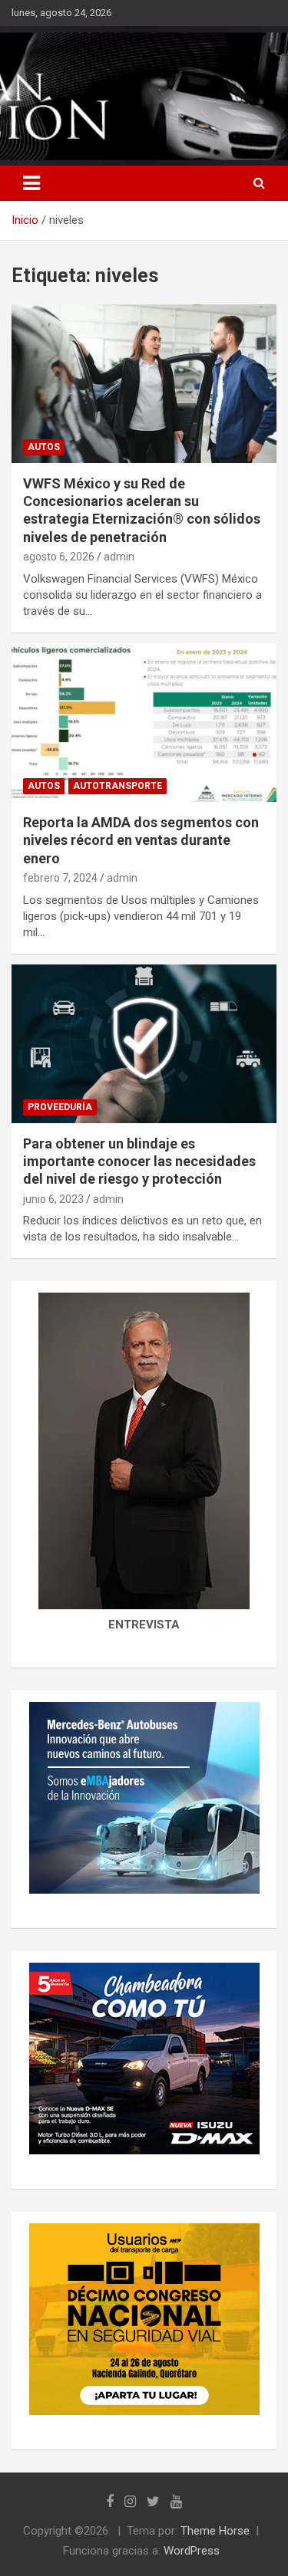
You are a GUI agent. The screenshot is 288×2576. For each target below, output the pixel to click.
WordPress (192, 2551)
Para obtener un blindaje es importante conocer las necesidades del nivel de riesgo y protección (139, 1161)
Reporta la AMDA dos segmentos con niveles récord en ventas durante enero (141, 840)
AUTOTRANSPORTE (118, 786)
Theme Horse (215, 2531)
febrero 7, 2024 (60, 878)
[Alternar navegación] (31, 183)
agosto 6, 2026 (59, 557)
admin (119, 557)
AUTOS (44, 447)
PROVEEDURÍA (60, 1107)
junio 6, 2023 (53, 1199)
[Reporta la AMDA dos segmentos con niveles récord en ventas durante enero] (144, 722)
